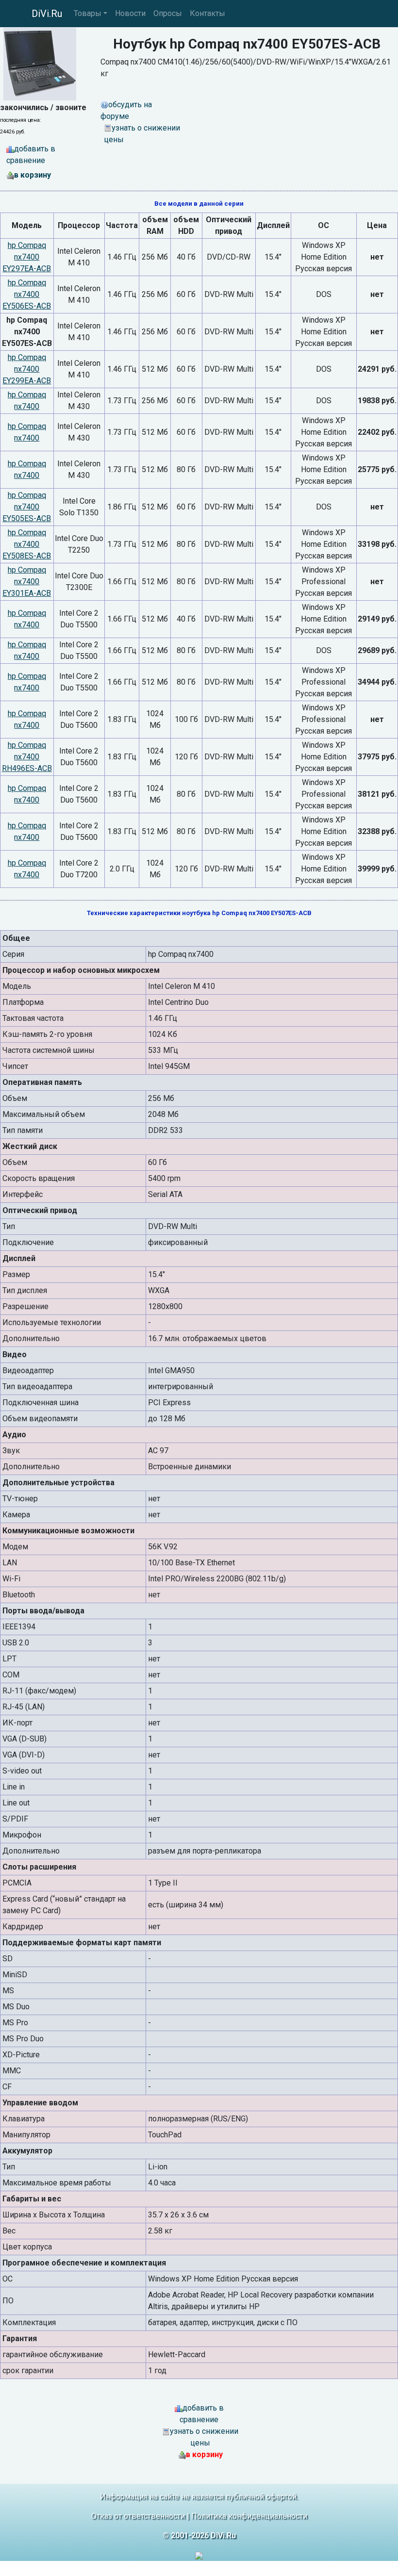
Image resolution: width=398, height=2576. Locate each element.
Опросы (168, 13)
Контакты (207, 13)
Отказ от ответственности (138, 2516)
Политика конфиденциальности (249, 2516)
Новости (130, 13)
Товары (88, 13)
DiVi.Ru (47, 14)
